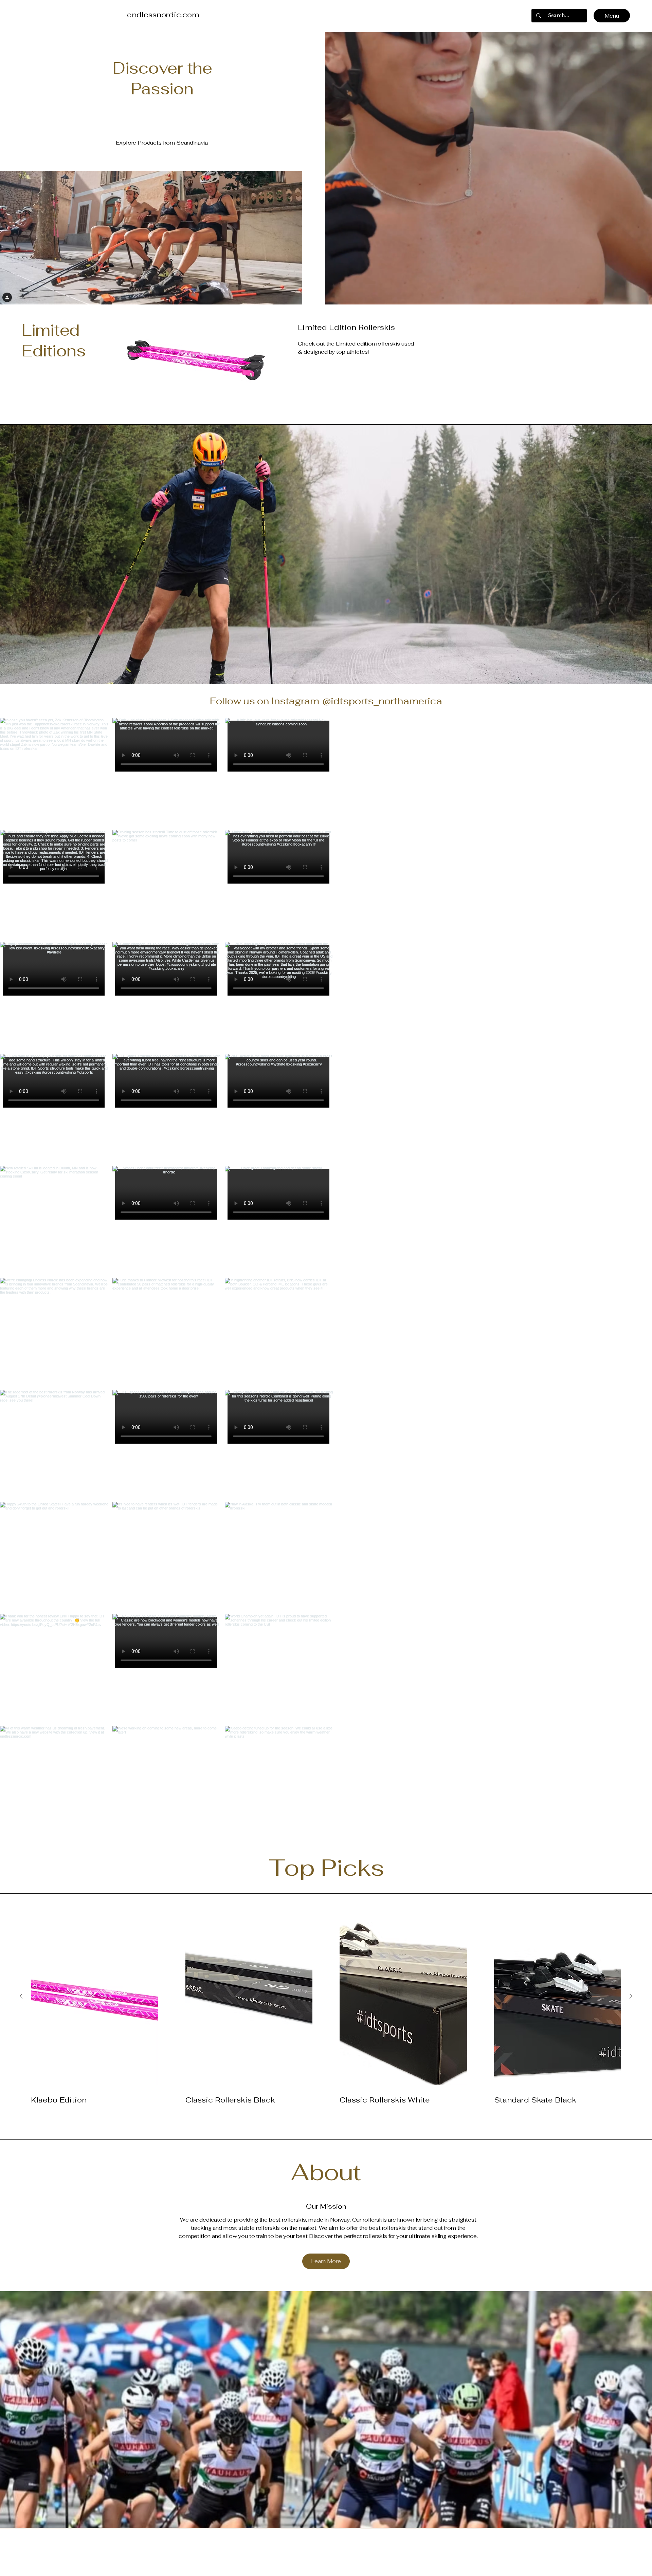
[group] (326, 2014)
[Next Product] (631, 1996)
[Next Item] (633, 1276)
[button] (517, 16)
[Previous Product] (21, 1996)
